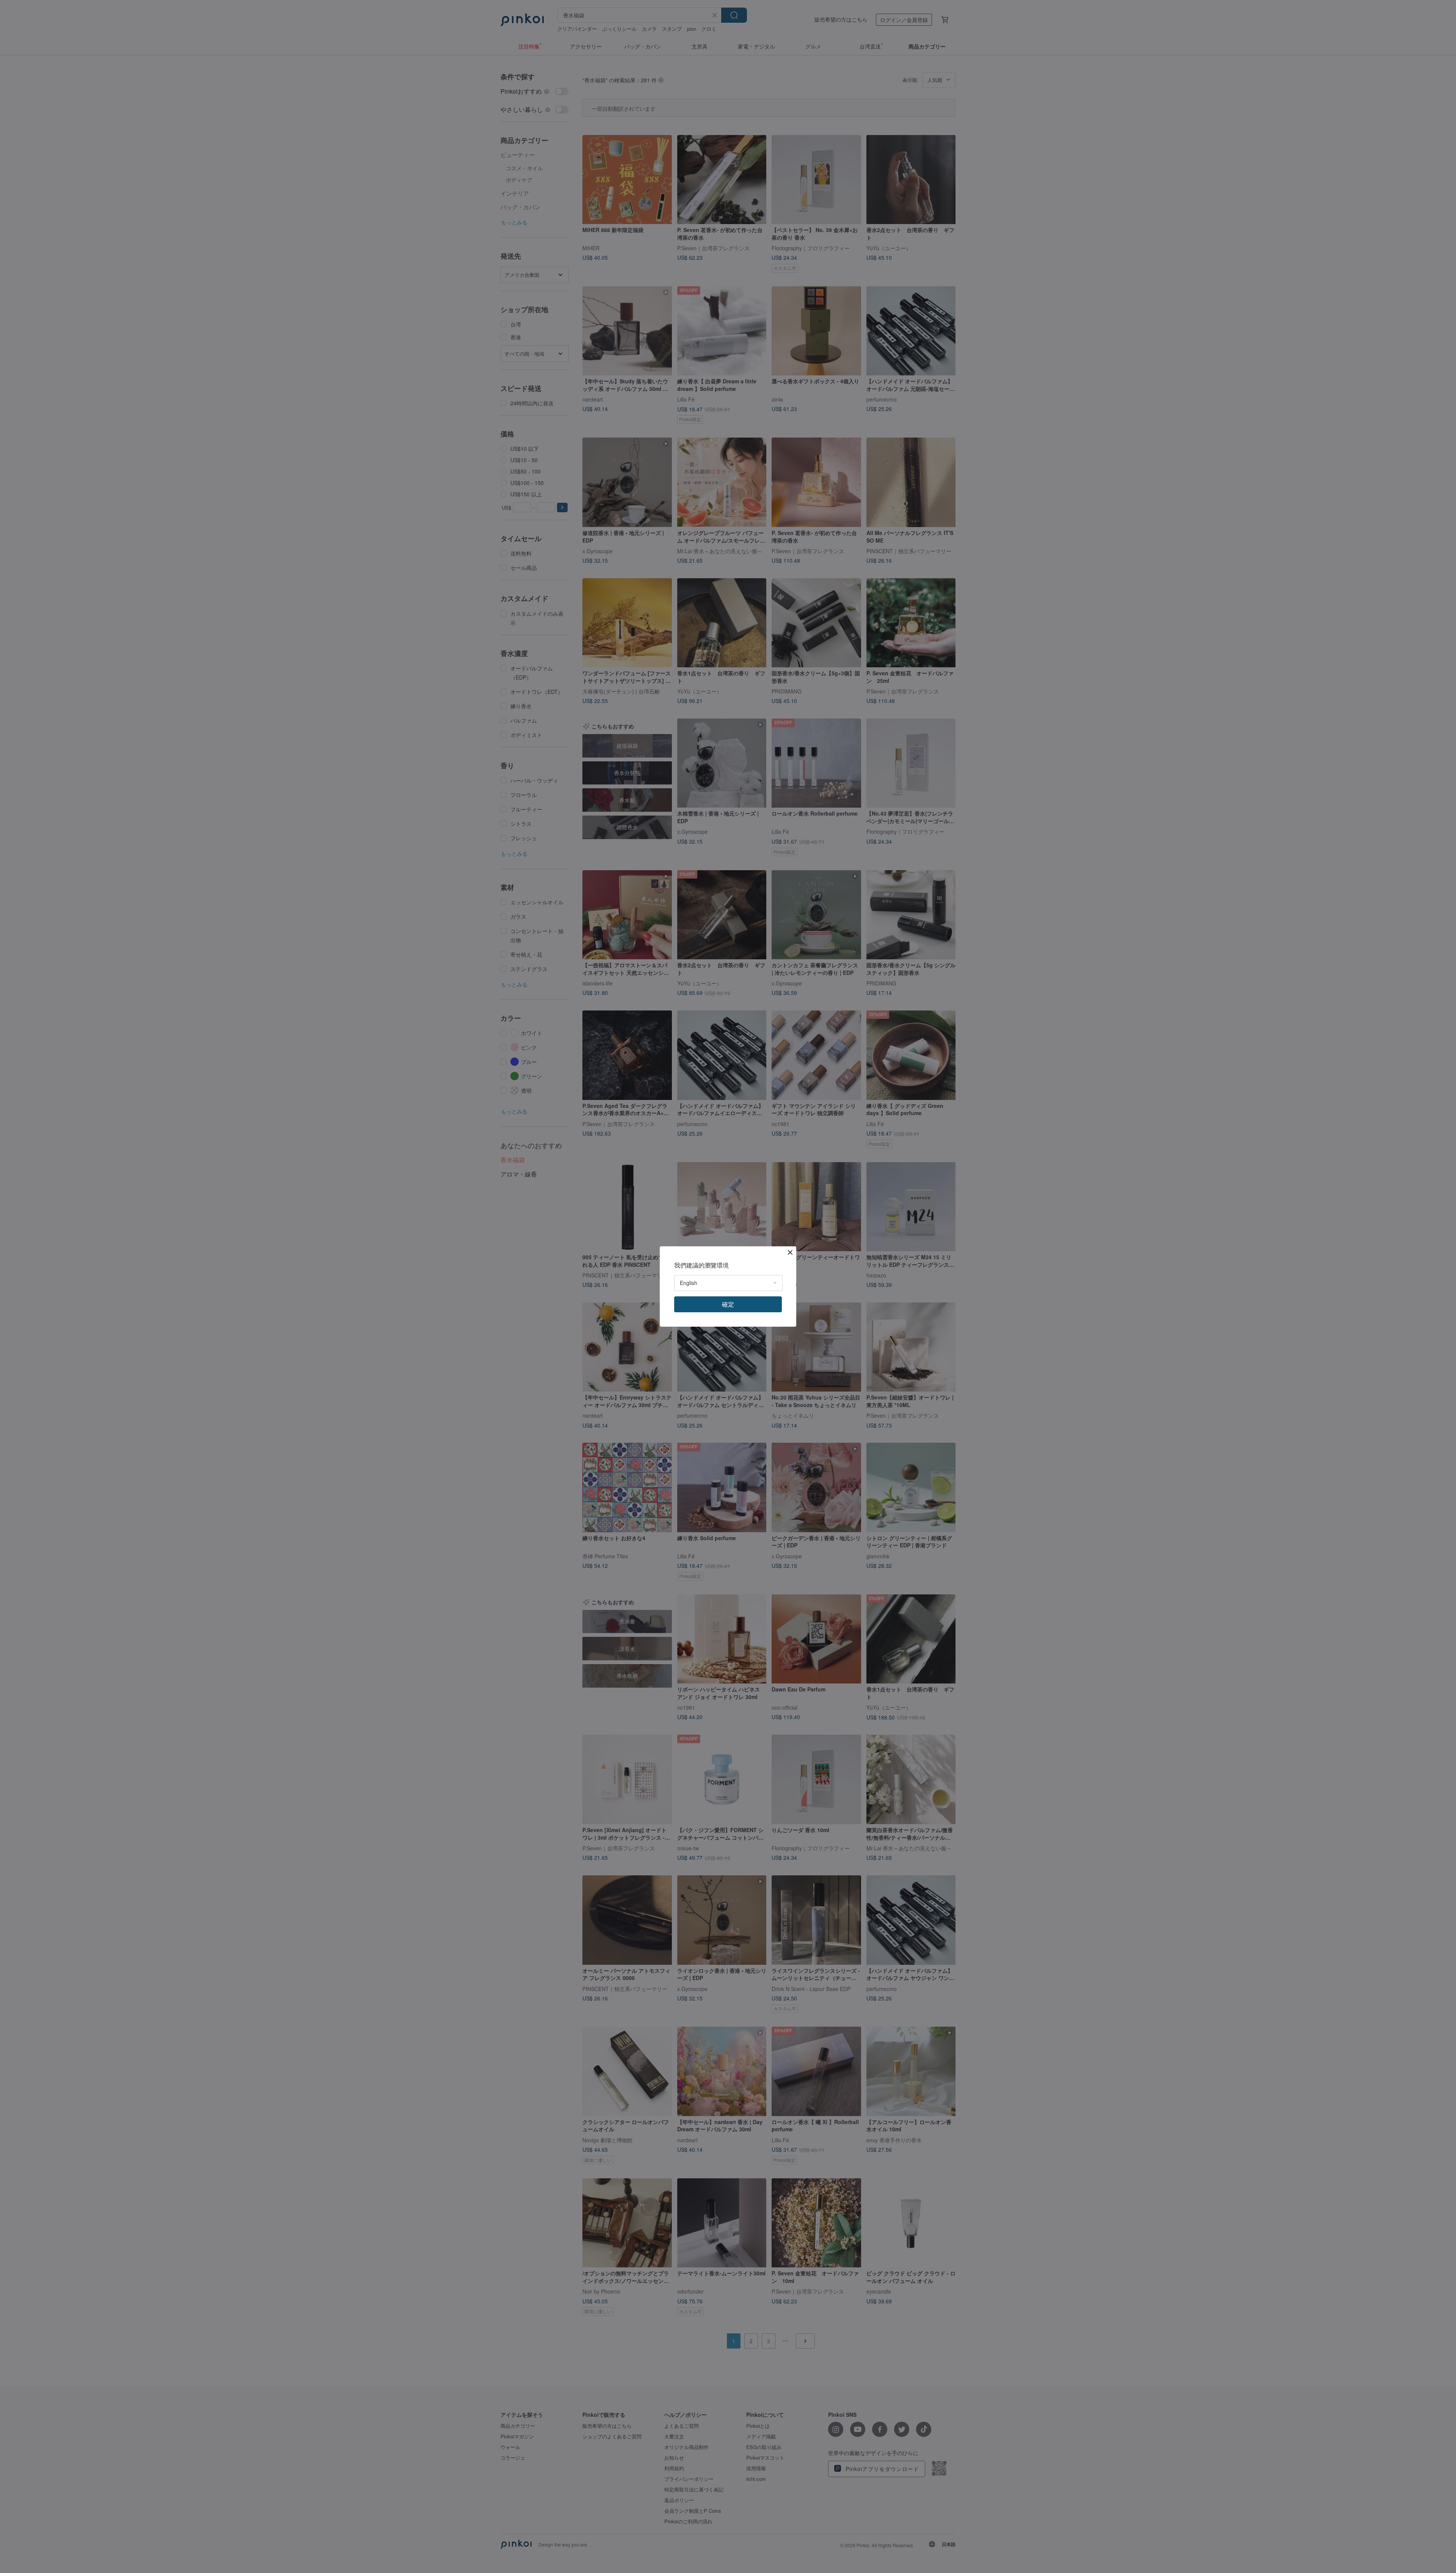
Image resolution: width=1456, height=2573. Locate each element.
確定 (728, 1304)
